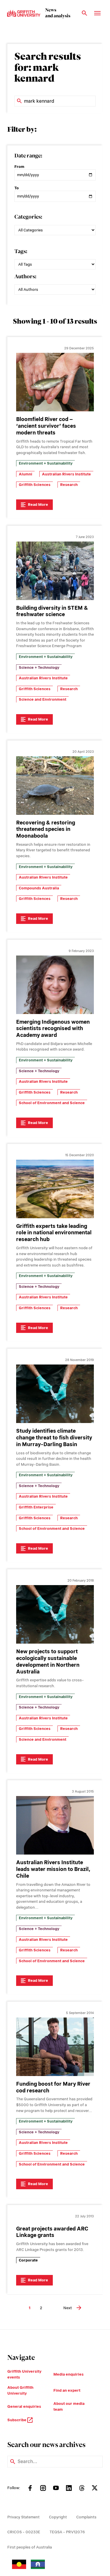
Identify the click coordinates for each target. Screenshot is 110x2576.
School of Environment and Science (52, 1103)
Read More (38, 505)
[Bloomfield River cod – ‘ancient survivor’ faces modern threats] (55, 382)
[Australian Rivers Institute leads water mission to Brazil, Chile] (55, 1825)
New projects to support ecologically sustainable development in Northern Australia (48, 1661)
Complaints (86, 2517)
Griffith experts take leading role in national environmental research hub (54, 1233)
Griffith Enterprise (36, 1507)
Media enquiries (68, 2374)
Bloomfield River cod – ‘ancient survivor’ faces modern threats (46, 426)
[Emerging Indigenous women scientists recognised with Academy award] (55, 985)
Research (69, 485)
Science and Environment (43, 699)
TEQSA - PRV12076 (67, 2532)
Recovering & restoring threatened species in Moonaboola (46, 829)
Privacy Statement (23, 2517)
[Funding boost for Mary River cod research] (55, 2047)
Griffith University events (24, 2374)
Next (68, 2308)
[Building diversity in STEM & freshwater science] (55, 571)
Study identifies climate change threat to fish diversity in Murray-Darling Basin (54, 1437)
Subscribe (17, 2420)
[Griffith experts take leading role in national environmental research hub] (55, 1189)
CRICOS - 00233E (24, 2532)
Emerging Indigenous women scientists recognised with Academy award (53, 1028)
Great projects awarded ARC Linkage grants (52, 2232)
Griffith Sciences (35, 485)
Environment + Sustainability (46, 463)
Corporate (28, 2260)
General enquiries (24, 2406)
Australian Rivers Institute (66, 474)
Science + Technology (39, 667)
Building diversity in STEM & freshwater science (52, 611)
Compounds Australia (39, 888)
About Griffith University (20, 2390)
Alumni (26, 474)
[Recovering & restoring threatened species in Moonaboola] (55, 786)
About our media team (69, 2406)
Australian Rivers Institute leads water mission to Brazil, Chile (53, 1869)
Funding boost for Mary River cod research (53, 2087)
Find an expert (67, 2390)
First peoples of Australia (30, 2547)
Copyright (58, 2517)
